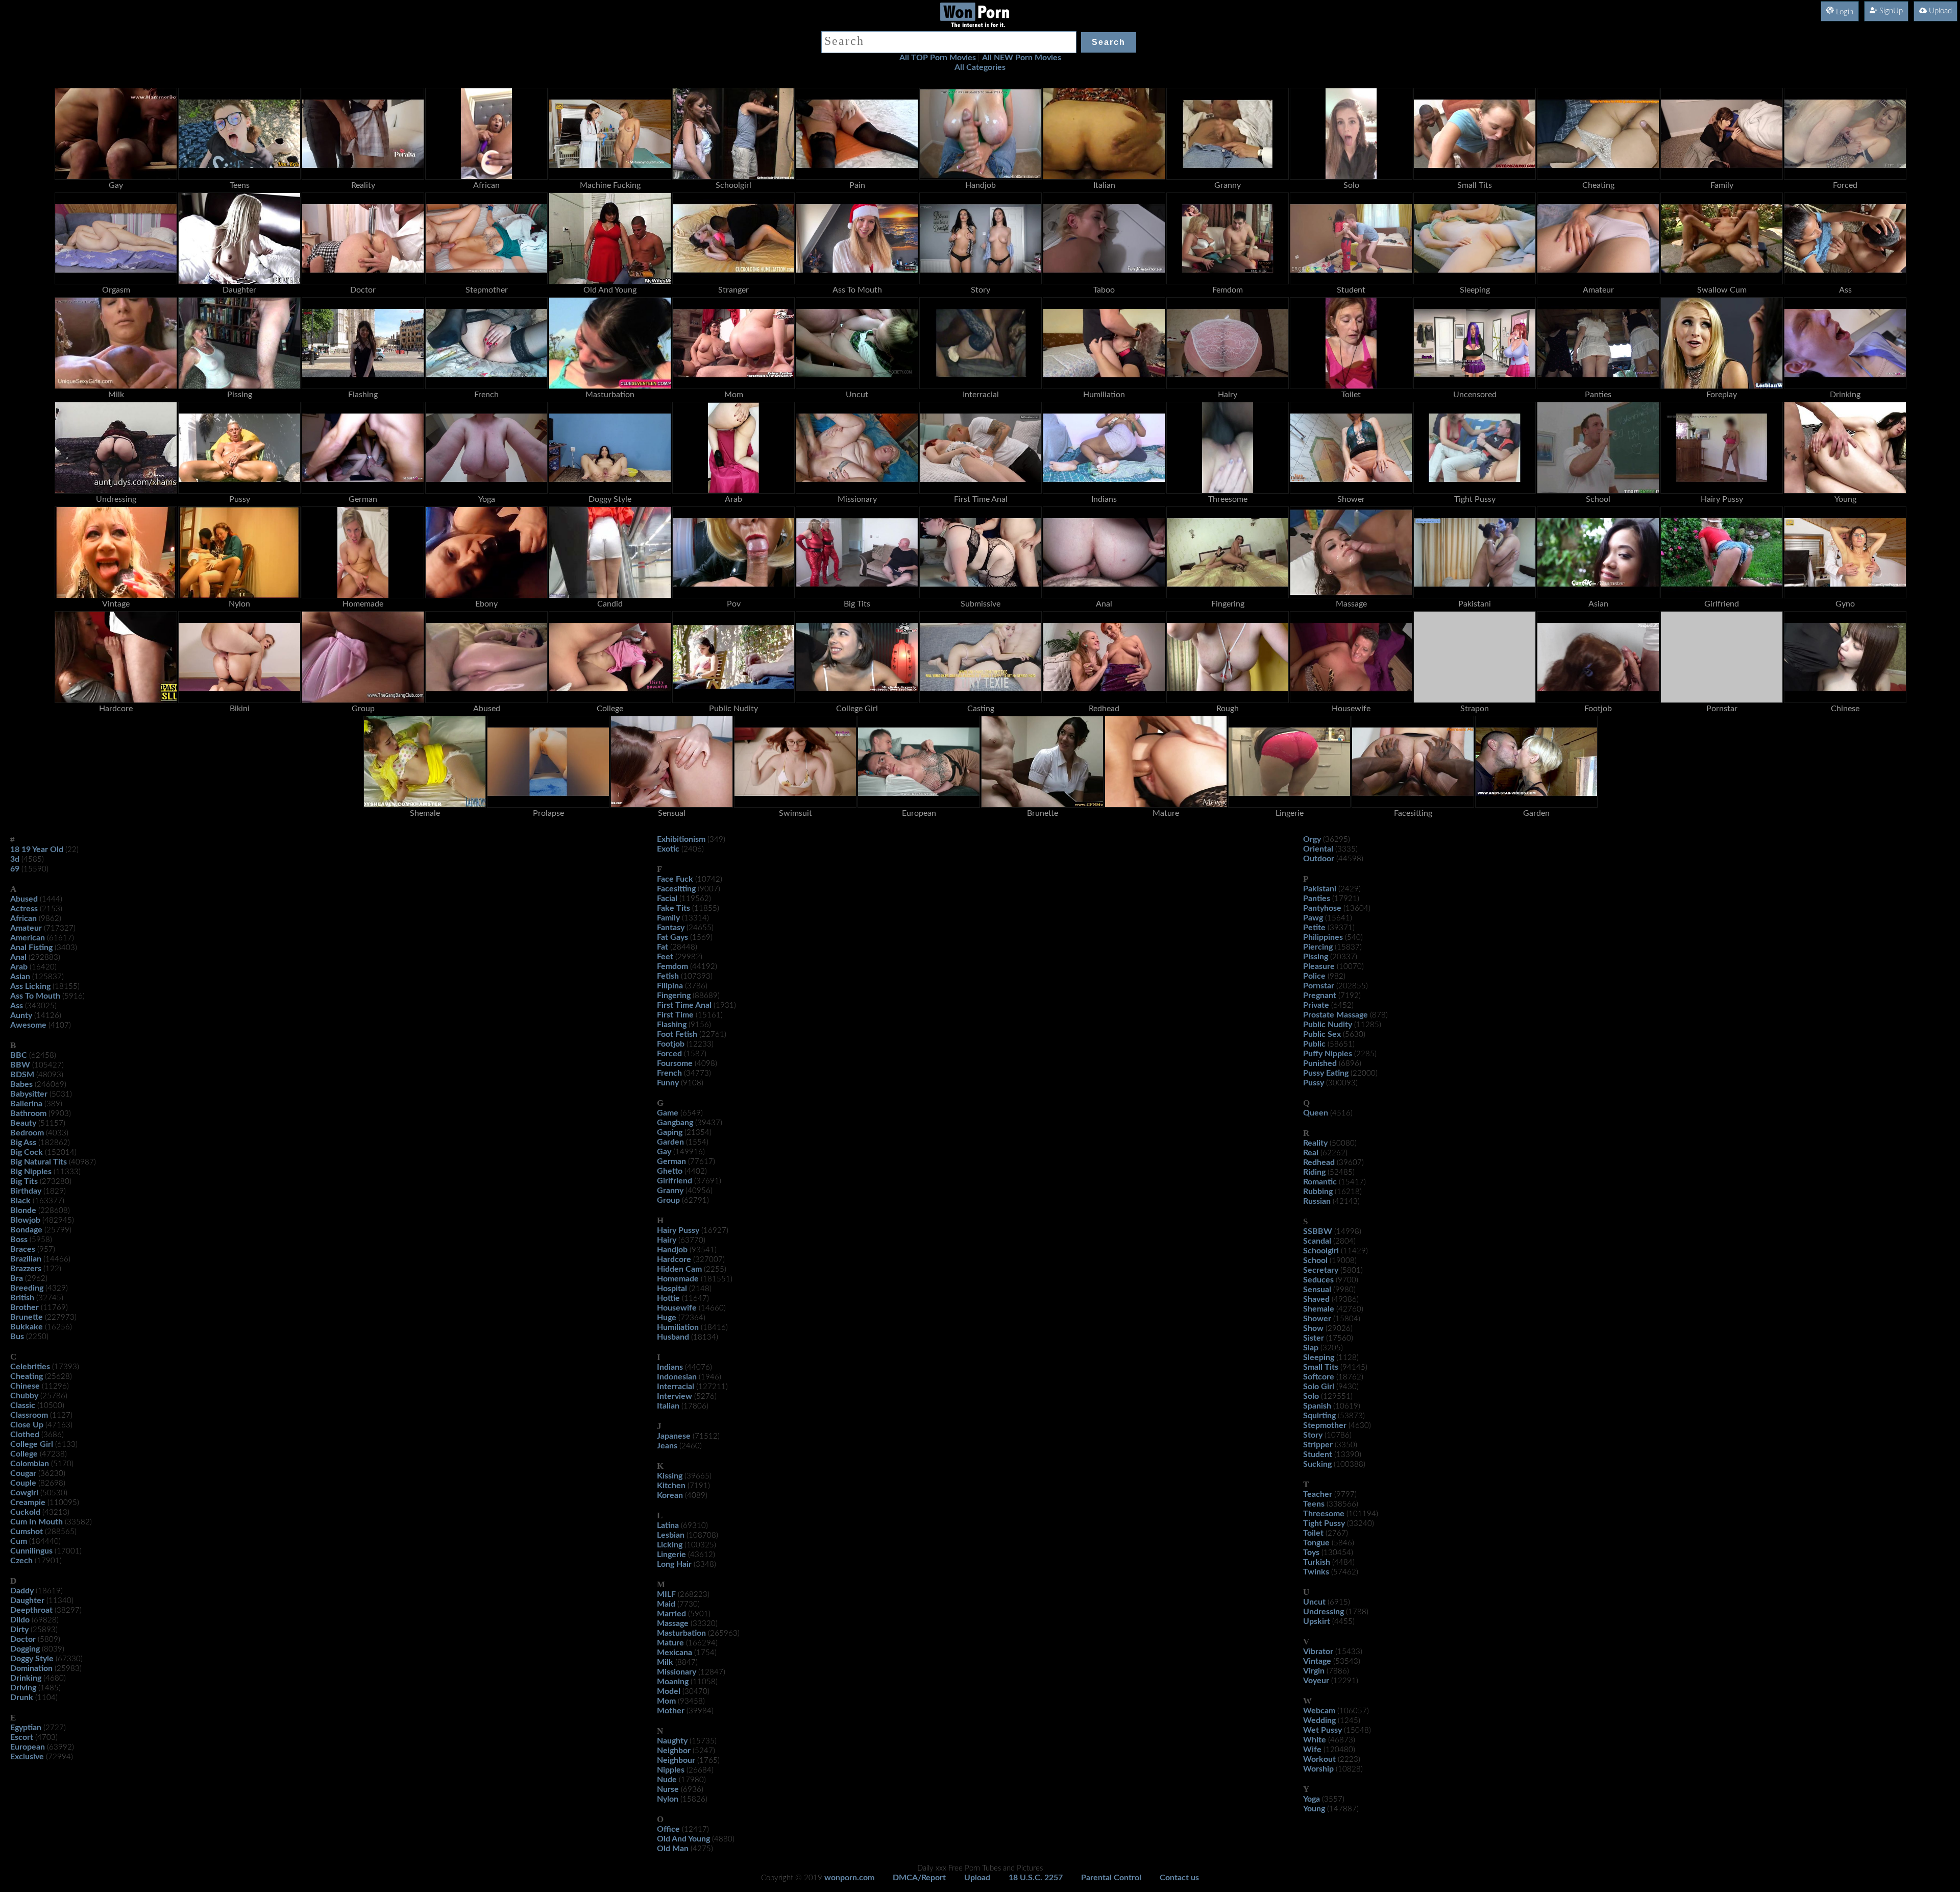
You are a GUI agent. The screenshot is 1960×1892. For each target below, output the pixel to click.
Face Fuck (675, 879)
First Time (675, 1015)
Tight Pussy (1324, 1523)
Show (1313, 1328)
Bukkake (27, 1327)
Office (668, 1829)
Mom (666, 1701)
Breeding (27, 1288)
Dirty (19, 1630)
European (28, 1747)
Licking (670, 1545)
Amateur (26, 928)
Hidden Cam (679, 1269)
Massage (673, 1623)
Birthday (26, 1191)
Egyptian (26, 1728)
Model (669, 1691)
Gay (664, 1152)
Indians (670, 1367)
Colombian (30, 1464)
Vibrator (1318, 1652)
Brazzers (26, 1269)
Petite (1314, 928)
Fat (663, 947)
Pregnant (1320, 996)
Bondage (26, 1230)
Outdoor (1319, 859)
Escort (22, 1737)
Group (668, 1200)
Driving (23, 1688)
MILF (666, 1594)
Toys (1311, 1553)
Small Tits (1321, 1367)
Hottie (668, 1298)
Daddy (22, 1591)
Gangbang (675, 1123)
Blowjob (25, 1220)
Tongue (1316, 1543)
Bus (17, 1337)
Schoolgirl (1321, 1251)
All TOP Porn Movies (938, 58)
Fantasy (671, 928)
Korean (670, 1495)
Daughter (27, 1600)
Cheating (27, 1376)
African (23, 918)
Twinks (1316, 1572)
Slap (1311, 1348)
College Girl (32, 1444)
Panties (1317, 899)
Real (1311, 1153)
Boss (19, 1240)
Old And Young (683, 1839)
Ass (17, 1006)
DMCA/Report (919, 1878)
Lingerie (671, 1555)
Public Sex (1322, 1034)
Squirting (1319, 1416)
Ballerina (26, 1104)
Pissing (1316, 957)
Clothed (25, 1435)
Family (668, 918)
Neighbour (676, 1760)
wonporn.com (849, 1878)
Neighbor (674, 1751)
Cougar (23, 1473)
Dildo (20, 1620)
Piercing (1318, 947)
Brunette (27, 1317)
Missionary (677, 1672)
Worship (1318, 1769)
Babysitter (29, 1094)
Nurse (668, 1789)
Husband (673, 1337)
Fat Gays (672, 937)
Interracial (676, 1387)
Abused (24, 899)
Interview (675, 1396)
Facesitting (676, 889)
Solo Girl (1319, 1387)
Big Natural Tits (39, 1162)
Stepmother (1325, 1425)
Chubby (24, 1396)
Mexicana (675, 1653)
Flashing (672, 1025)
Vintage (1317, 1661)
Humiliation (678, 1327)
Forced (669, 1054)
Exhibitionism (681, 839)
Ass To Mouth (35, 996)
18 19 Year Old (37, 850)
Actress (24, 909)
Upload (1939, 11)
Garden (670, 1142)
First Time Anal (684, 1005)
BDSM (22, 1075)
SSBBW (1318, 1231)
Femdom (672, 966)
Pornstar (1319, 986)
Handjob (672, 1250)
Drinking (26, 1678)
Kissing (670, 1476)
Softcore (1319, 1377)
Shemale (1319, 1309)
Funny (668, 1083)
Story (1313, 1435)
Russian (1317, 1201)
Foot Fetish (677, 1034)
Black (20, 1201)
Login (1844, 12)
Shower (1317, 1319)
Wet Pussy (1322, 1730)
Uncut (1314, 1602)
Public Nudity (1328, 1025)
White (1315, 1740)
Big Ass (23, 1143)
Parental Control (1111, 1878)
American (28, 938)
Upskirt (1317, 1621)
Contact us (1179, 1878)
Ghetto (670, 1171)
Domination (31, 1668)
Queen (1316, 1113)
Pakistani (1320, 889)
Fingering (674, 996)
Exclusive (27, 1757)
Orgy (1312, 839)
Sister (1314, 1338)
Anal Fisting (31, 948)
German (671, 1161)
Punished (1320, 1063)
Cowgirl (24, 1493)
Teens (1314, 1504)
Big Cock (27, 1152)
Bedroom (27, 1133)
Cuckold (25, 1512)
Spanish (1317, 1406)
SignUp (1890, 11)
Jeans (667, 1446)
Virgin (1314, 1671)
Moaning (673, 1682)
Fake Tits (673, 908)
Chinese (25, 1386)
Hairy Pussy (678, 1230)
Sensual (1317, 1290)
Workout (1319, 1759)
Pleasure (1319, 966)
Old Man (673, 1849)
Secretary (1321, 1270)
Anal (18, 957)
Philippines (1323, 937)
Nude (667, 1780)
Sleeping (1319, 1357)
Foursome (675, 1063)
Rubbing (1318, 1192)
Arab (19, 967)
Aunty (21, 1015)
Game (668, 1113)
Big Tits (24, 1181)
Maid (666, 1604)
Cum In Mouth (36, 1522)
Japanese (674, 1436)
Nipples (671, 1770)
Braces (23, 1249)
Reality (1315, 1143)
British (22, 1298)
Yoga (1312, 1799)
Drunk (22, 1697)
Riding (1314, 1172)
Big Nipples (31, 1172)
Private (1316, 1005)
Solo (1311, 1396)
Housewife (677, 1308)
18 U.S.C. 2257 (1036, 1878)
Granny (670, 1191)
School (1315, 1260)
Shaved (1316, 1299)
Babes (21, 1084)
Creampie (28, 1502)
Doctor (23, 1639)
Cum (19, 1541)
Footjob (671, 1044)
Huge (667, 1318)
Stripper (1318, 1445)
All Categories (980, 67)
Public (1314, 1044)
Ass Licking (30, 986)
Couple (23, 1483)
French (669, 1073)
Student (1318, 1454)
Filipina (670, 986)
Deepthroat (31, 1610)
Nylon (668, 1799)
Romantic (1320, 1182)
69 (15, 869)
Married (671, 1614)
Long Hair (674, 1564)
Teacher (1318, 1494)
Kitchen (671, 1486)
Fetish (668, 976)
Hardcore (674, 1259)
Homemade (678, 1279)
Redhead (1319, 1162)
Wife (1312, 1750)
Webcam (1319, 1711)
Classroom (29, 1415)
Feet (665, 957)
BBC (19, 1055)
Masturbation (681, 1633)
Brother (24, 1307)
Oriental (1318, 849)
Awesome (28, 1025)
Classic (23, 1405)
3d (15, 859)
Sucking (1317, 1464)
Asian (20, 977)
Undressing (1324, 1612)
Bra (17, 1278)
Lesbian (671, 1535)
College (24, 1454)
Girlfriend (675, 1181)
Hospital (672, 1289)
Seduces (1318, 1280)
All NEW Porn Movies (1022, 58)
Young (1314, 1809)
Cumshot (27, 1532)
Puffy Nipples (1328, 1054)
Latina (668, 1525)
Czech (21, 1561)
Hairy (667, 1240)
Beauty (23, 1123)
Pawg (1313, 918)
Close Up (27, 1425)
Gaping (670, 1132)
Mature (670, 1643)
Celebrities (30, 1367)
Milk (665, 1662)
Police (1314, 976)
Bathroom (28, 1113)
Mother (671, 1711)
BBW (20, 1065)
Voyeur (1316, 1681)
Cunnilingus (31, 1551)
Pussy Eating (1326, 1073)
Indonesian (677, 1377)
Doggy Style (32, 1659)
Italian (668, 1406)
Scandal (1317, 1241)
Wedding (1319, 1720)
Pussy (1314, 1083)
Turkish (1317, 1562)
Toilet (1313, 1533)
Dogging (25, 1649)
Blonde (23, 1210)
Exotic (668, 849)
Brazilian (26, 1259)
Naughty (672, 1741)
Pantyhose (1322, 908)
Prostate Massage (1336, 1015)
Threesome (1324, 1514)
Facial (667, 899)
